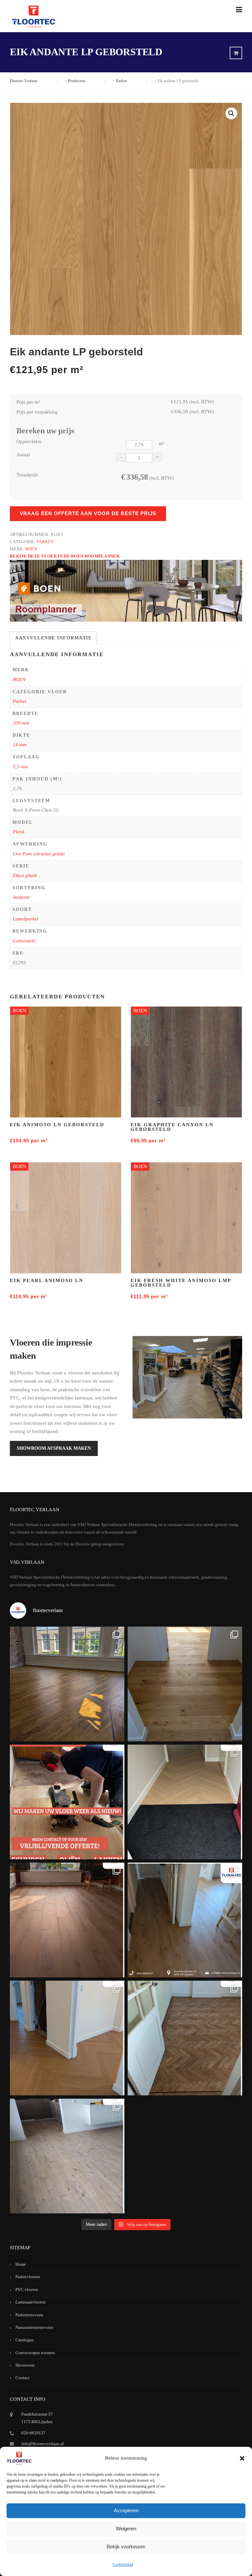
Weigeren (126, 2528)
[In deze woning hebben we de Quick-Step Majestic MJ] (67, 1920)
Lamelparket (26, 919)
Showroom (25, 2365)
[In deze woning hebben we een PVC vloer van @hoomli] (67, 2038)
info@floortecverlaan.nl (43, 2444)
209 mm (21, 723)
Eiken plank (25, 875)
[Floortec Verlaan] (33, 17)
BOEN (31, 549)
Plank (19, 832)
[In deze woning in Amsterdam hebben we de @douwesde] (185, 1920)
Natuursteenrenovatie (34, 2327)
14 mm (20, 745)
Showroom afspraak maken (54, 1448)
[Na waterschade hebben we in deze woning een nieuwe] (185, 2038)
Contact (22, 2378)
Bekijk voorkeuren (126, 2547)
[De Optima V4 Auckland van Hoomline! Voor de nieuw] (67, 2156)
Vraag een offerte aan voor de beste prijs (88, 513)
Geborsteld (24, 941)
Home (21, 2264)
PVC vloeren (27, 2290)
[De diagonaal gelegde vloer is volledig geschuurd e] (67, 1684)
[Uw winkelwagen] (236, 53)
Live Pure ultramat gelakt (39, 854)
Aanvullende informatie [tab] (53, 638)
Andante (21, 897)
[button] (242, 2458)
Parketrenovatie (29, 2315)
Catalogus (24, 2340)
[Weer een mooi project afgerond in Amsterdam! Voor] (185, 1684)
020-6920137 (33, 2433)
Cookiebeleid (123, 2564)
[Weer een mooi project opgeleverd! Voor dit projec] (185, 1802)
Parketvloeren (28, 2277)
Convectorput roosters (35, 2353)
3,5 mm (20, 767)
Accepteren (126, 2510)
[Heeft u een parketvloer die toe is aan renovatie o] (67, 1802)
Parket (45, 542)
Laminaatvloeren (31, 2302)
